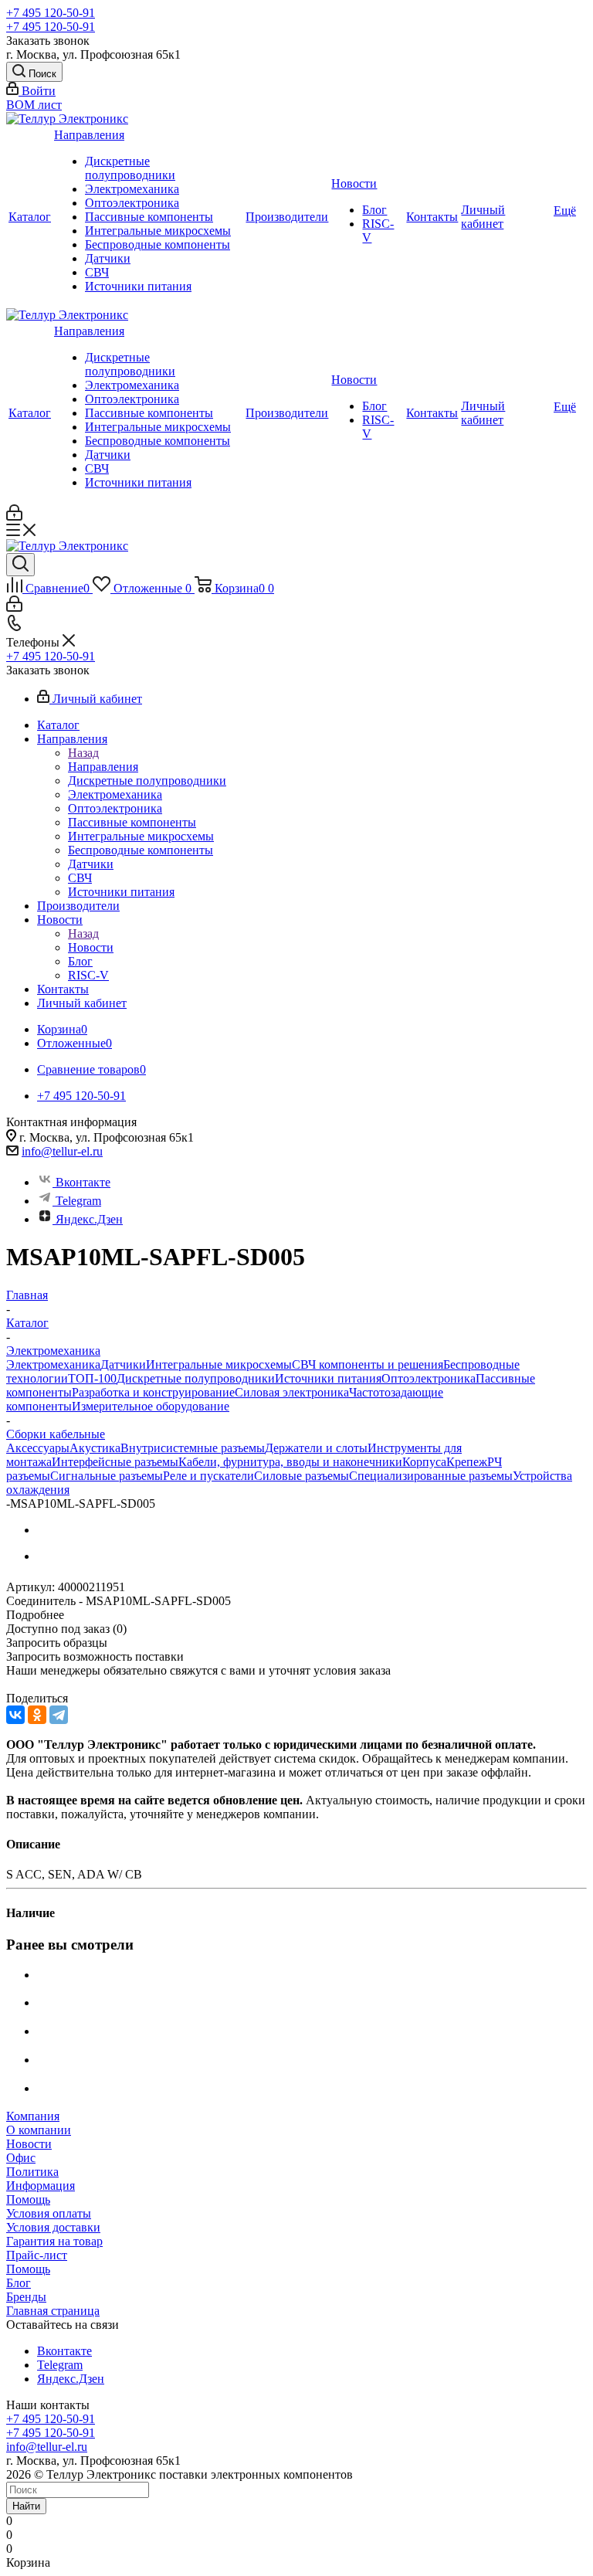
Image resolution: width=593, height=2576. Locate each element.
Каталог (30, 217)
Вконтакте (83, 1182)
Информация (41, 2186)
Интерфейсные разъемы (115, 1462)
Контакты (432, 217)
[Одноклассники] (37, 1715)
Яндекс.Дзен (89, 1219)
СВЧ (97, 272)
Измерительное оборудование (151, 1406)
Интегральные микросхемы (158, 231)
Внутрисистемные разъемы (193, 1448)
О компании (39, 2130)
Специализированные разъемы (431, 1476)
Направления (89, 135)
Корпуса (424, 1462)
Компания (33, 2116)
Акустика (95, 1448)
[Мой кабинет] (14, 516)
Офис (21, 2158)
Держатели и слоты (316, 1448)
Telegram (78, 1201)
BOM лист (34, 105)
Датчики (108, 258)
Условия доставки (53, 2227)
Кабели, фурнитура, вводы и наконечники (290, 1462)
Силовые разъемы (302, 1476)
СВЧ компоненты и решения (368, 1364)
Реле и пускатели (208, 1476)
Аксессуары (38, 1448)
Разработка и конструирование (153, 1392)
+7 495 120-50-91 (51, 13)
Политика (32, 2172)
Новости (354, 183)
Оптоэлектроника (132, 203)
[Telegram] (59, 1715)
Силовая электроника (292, 1392)
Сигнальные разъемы (107, 1476)
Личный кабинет (483, 217)
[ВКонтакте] (15, 1715)
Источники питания (138, 286)
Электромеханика (132, 189)
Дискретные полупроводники (130, 168)
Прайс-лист (37, 2255)
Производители (287, 217)
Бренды (26, 2297)
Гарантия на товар (54, 2241)
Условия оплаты (49, 2213)
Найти (26, 2506)
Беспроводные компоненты (158, 244)
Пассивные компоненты (149, 217)
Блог (374, 210)
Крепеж (467, 1462)
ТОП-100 (92, 1378)
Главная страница (53, 2311)
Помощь (28, 2199)
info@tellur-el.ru (62, 1151)
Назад (83, 753)
